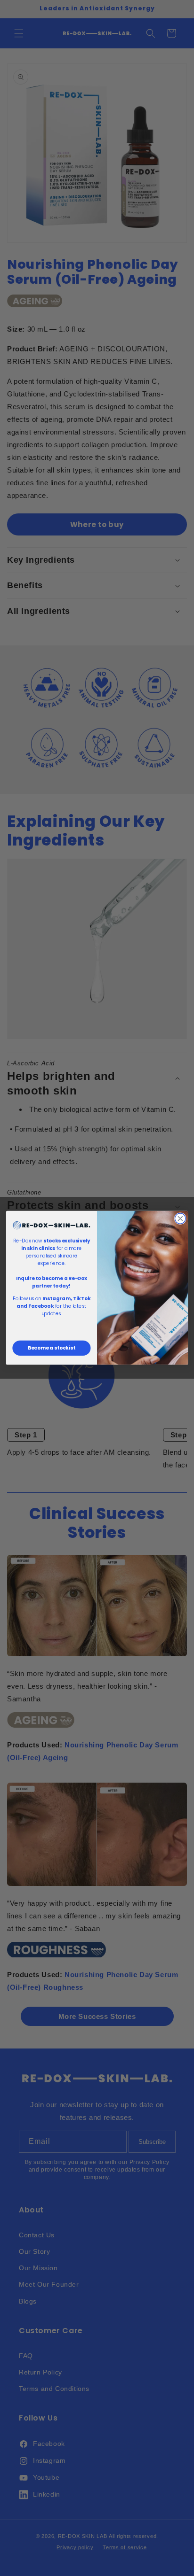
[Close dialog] (180, 1219)
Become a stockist (52, 1348)
